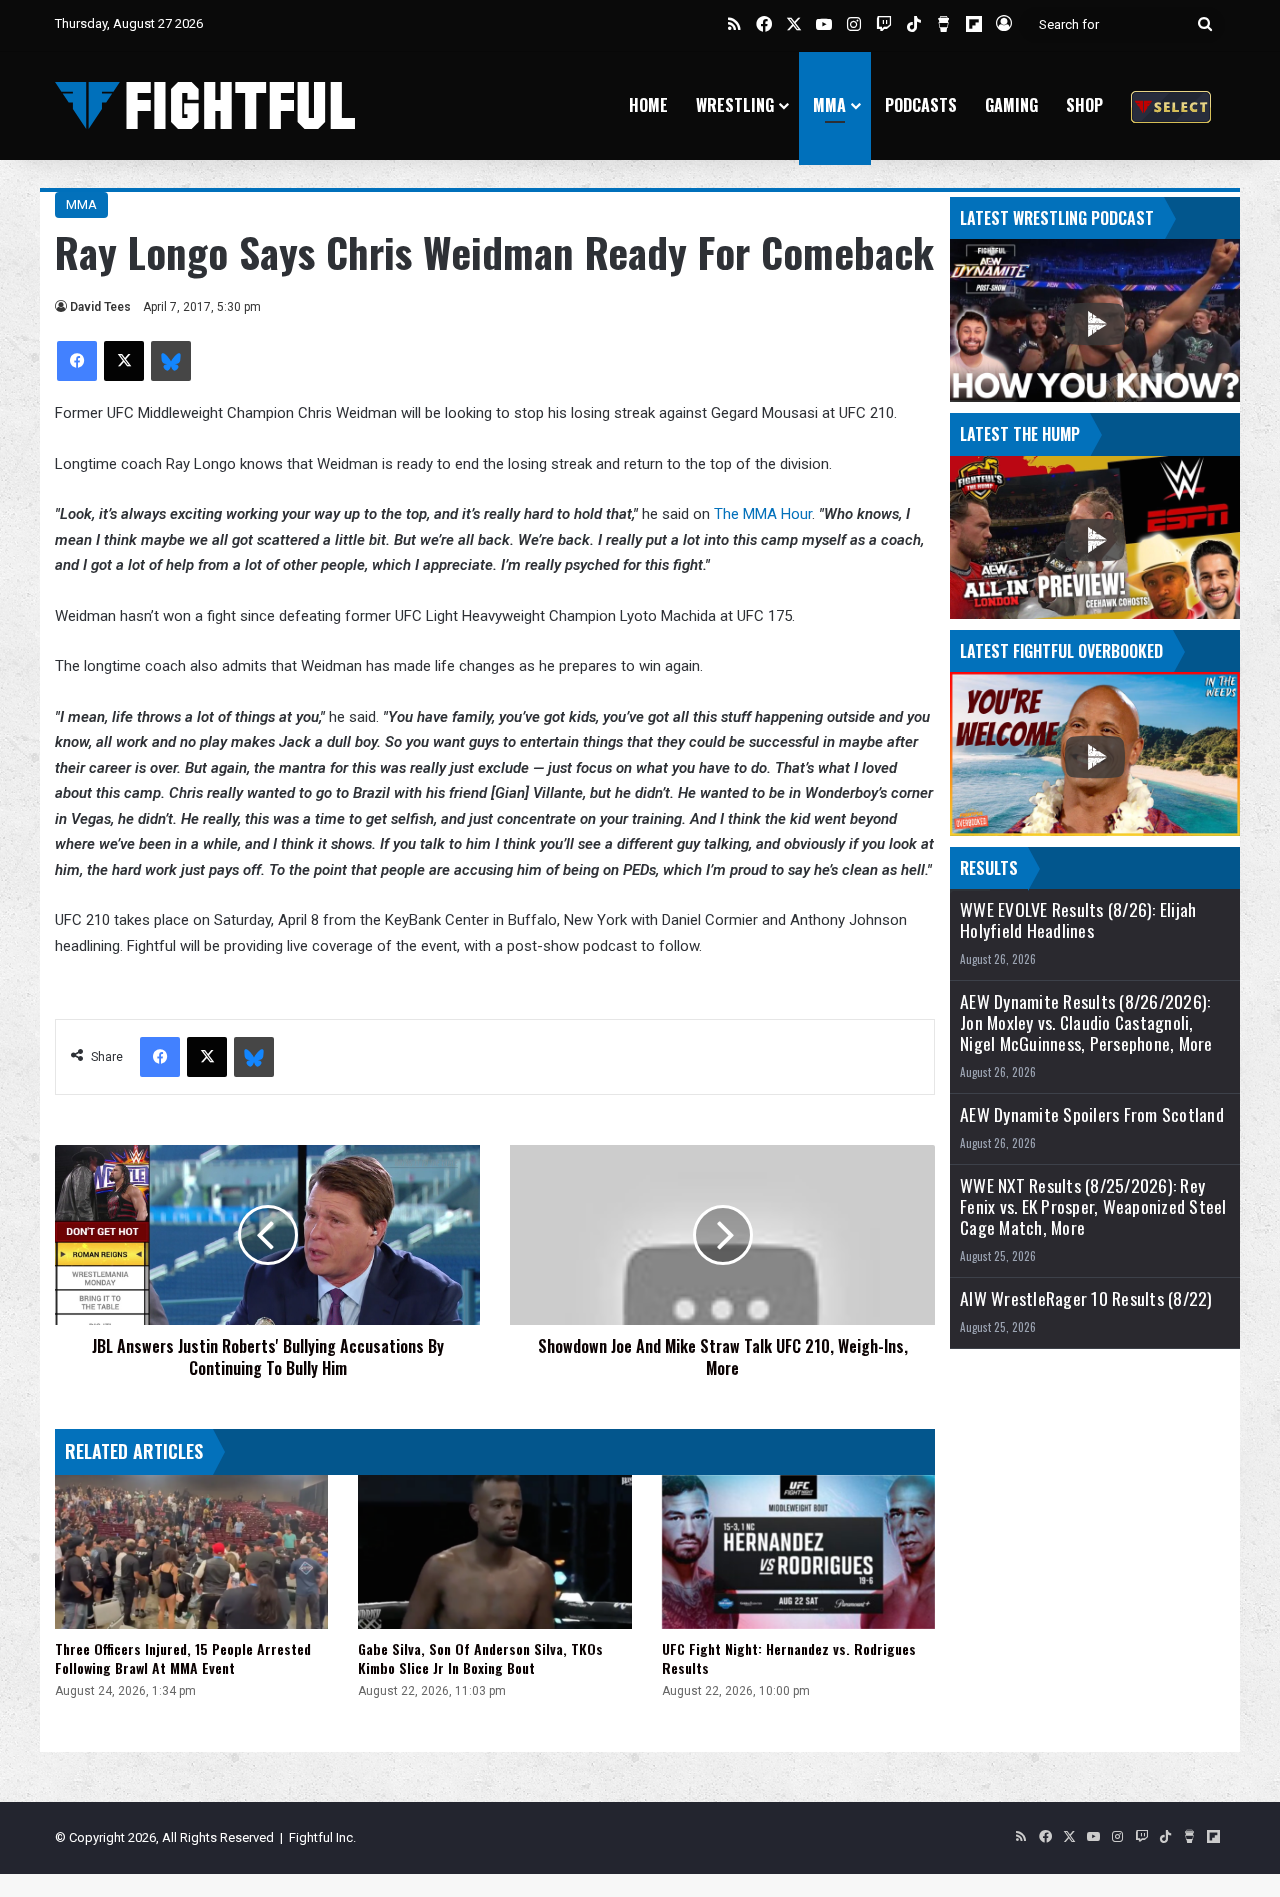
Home (648, 105)
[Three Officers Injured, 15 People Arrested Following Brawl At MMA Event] (191, 1552)
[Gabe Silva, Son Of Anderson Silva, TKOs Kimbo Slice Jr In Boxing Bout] (494, 1552)
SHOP (1084, 105)
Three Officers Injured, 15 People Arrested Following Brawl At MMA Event (183, 1658)
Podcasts (921, 105)
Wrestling (735, 105)
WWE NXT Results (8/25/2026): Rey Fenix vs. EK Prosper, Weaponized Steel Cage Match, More (1093, 1206)
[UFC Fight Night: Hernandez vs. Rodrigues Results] (798, 1552)
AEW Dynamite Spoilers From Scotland (1092, 1114)
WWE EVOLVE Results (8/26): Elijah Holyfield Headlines (1078, 920)
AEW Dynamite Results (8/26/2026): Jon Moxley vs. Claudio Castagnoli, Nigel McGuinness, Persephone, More (1086, 1022)
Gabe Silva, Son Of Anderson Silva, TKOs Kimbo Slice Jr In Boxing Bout (480, 1658)
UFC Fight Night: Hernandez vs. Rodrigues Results (789, 1658)
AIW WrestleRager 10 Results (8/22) (1086, 1298)
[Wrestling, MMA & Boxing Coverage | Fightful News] (205, 105)
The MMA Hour (763, 514)
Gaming (1011, 105)
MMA (829, 105)
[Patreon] (1171, 105)
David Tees (100, 307)
